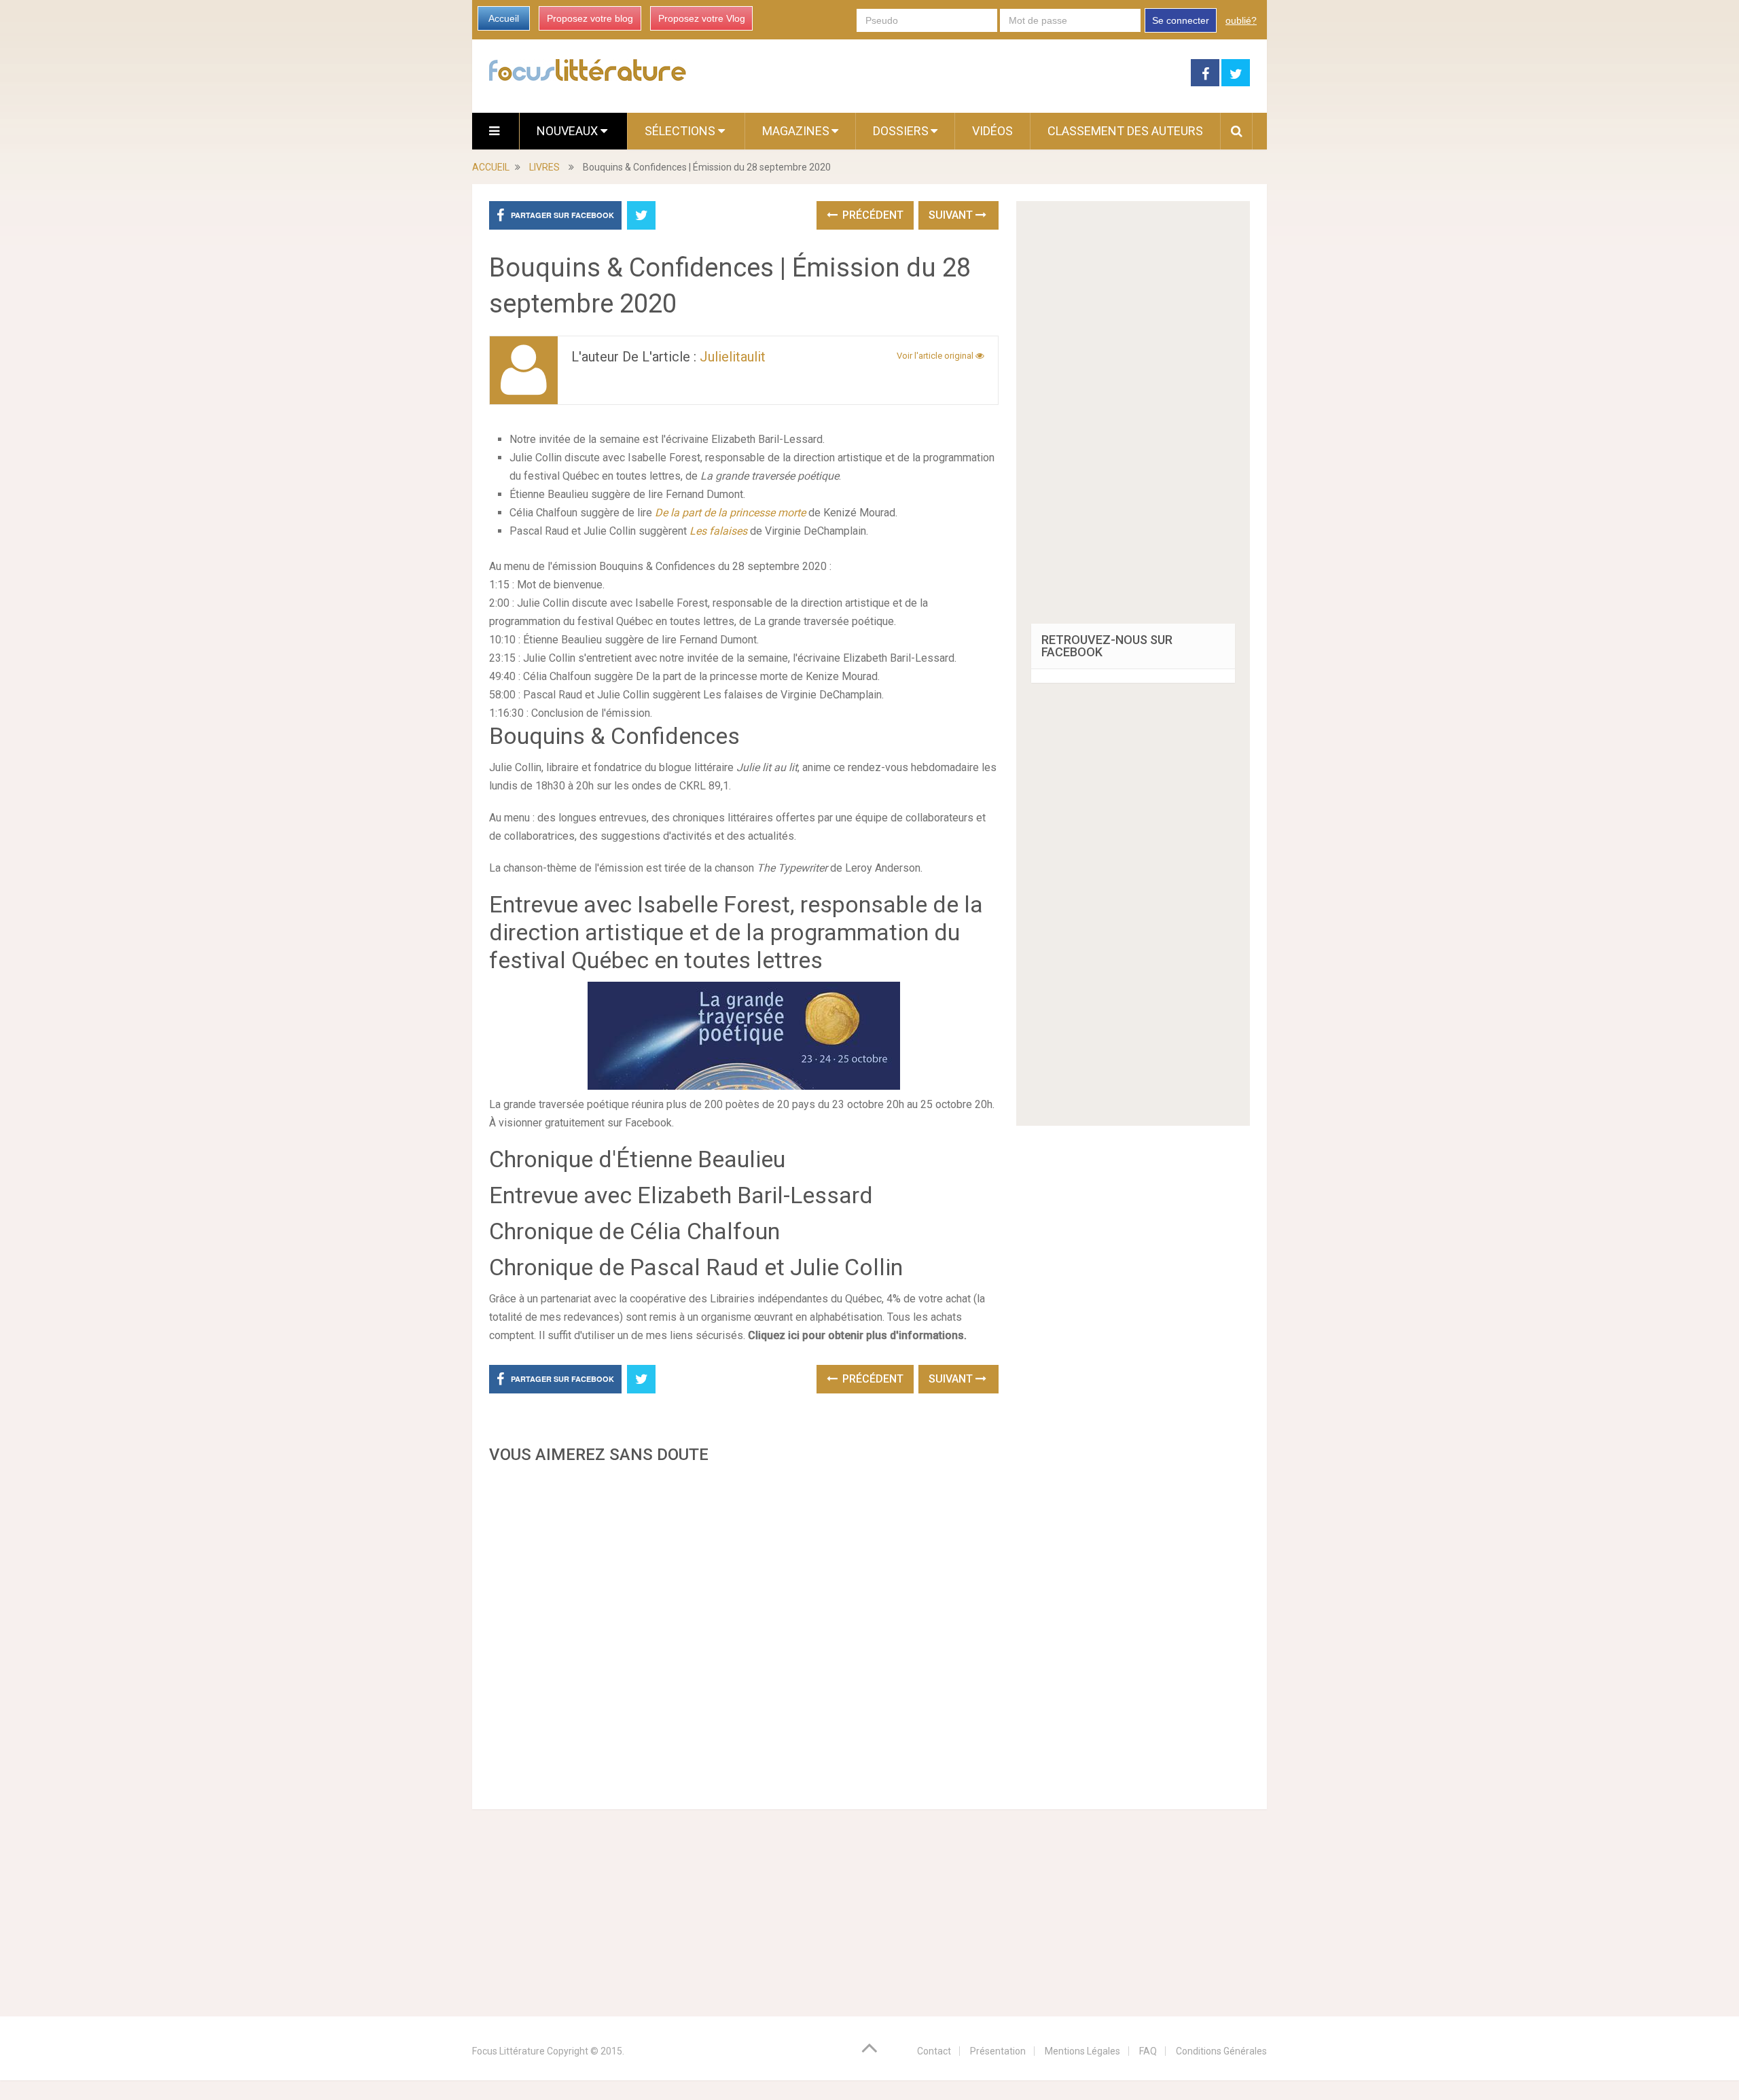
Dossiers (901, 131)
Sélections (681, 131)
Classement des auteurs (1125, 131)
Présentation (998, 2051)
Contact (934, 2051)
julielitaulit (733, 357)
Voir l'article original (936, 356)
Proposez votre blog (590, 18)
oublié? (1241, 20)
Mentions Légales (1082, 2051)
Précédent (872, 215)
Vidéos (992, 131)
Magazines (796, 131)
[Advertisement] (744, 1633)
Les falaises (718, 531)
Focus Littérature (508, 2051)
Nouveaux (569, 131)
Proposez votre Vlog (702, 18)
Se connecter (1181, 20)
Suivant (952, 215)
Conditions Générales (1221, 2051)
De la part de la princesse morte (730, 513)
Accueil (504, 18)
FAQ (1148, 2051)
